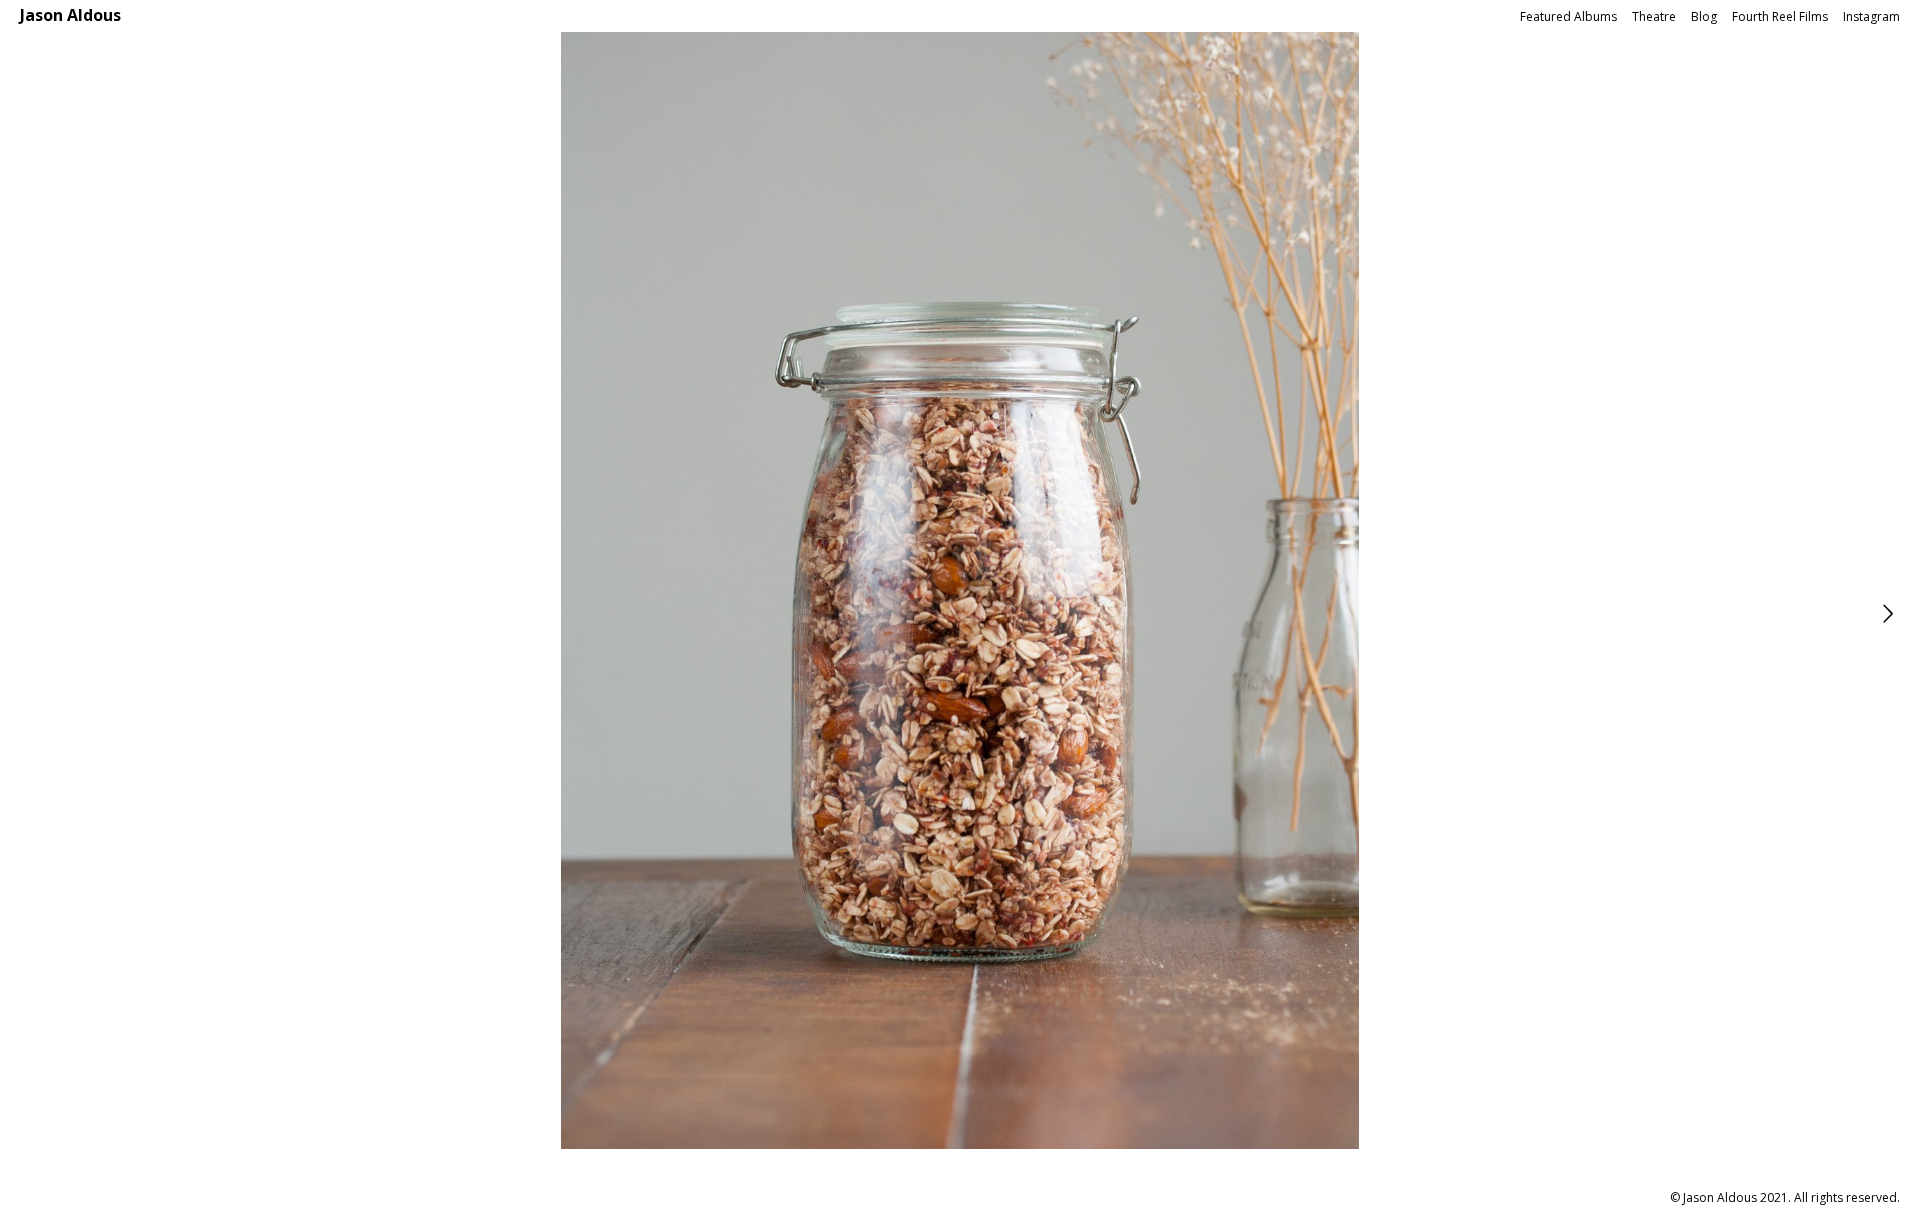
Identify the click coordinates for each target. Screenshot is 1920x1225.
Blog (1704, 16)
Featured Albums (1568, 16)
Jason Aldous (70, 15)
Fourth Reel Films (1780, 16)
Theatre (1654, 16)
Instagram (1871, 16)
